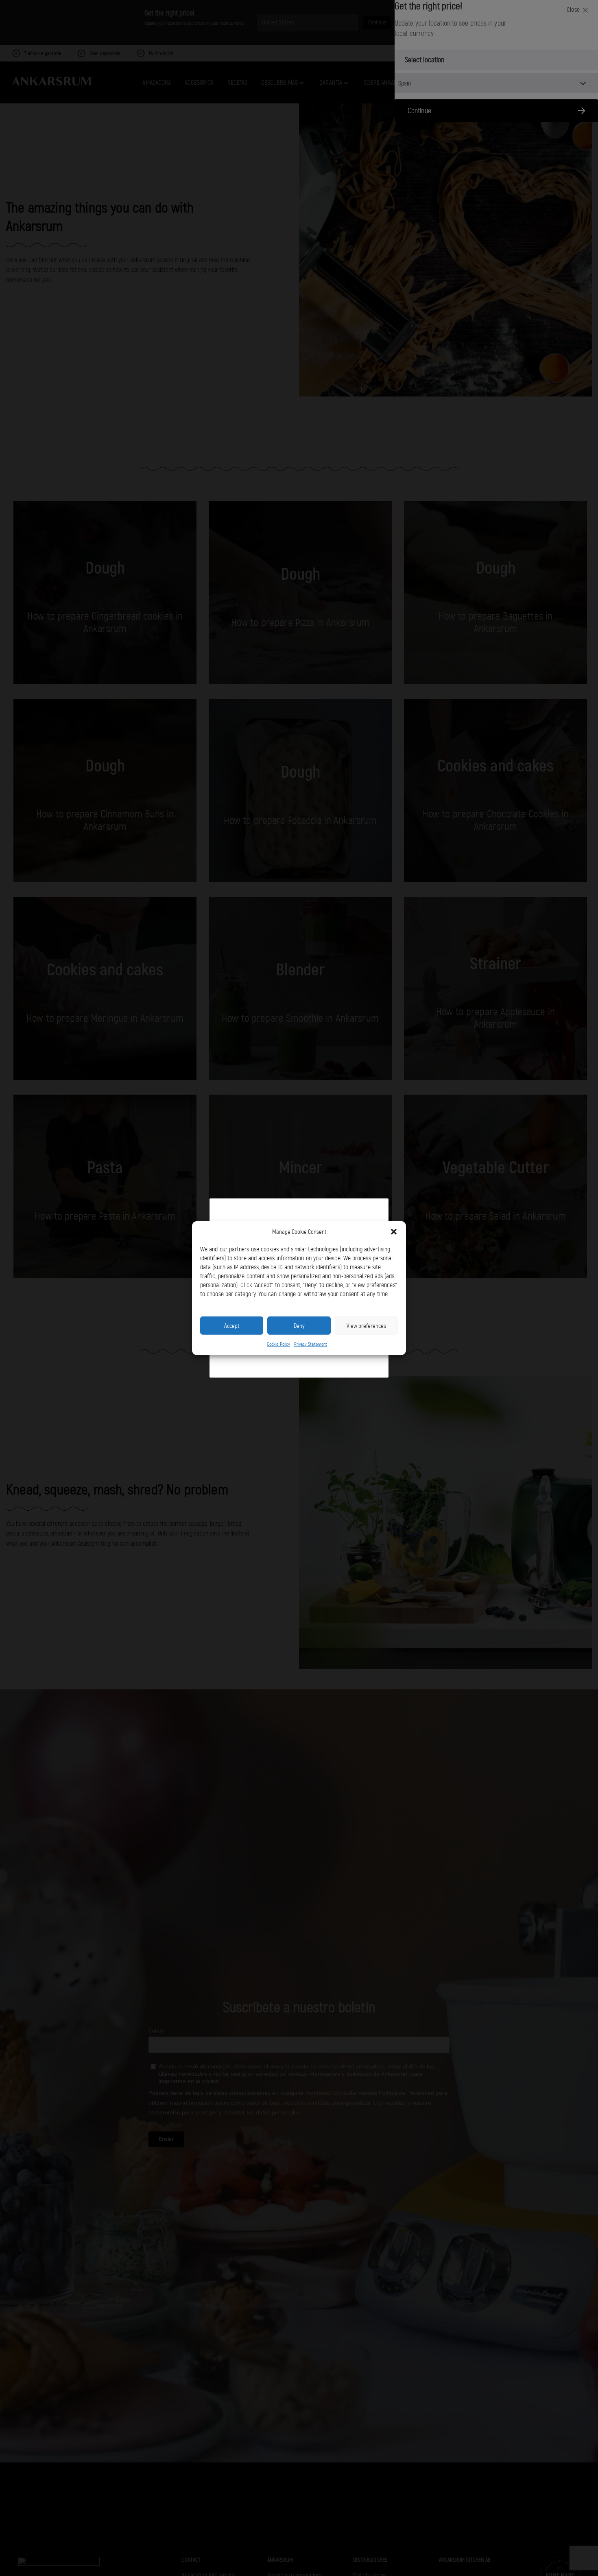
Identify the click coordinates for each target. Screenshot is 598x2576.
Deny (299, 1325)
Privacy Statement (311, 1344)
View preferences (366, 1325)
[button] (394, 1232)
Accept (232, 1325)
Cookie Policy (278, 1344)
